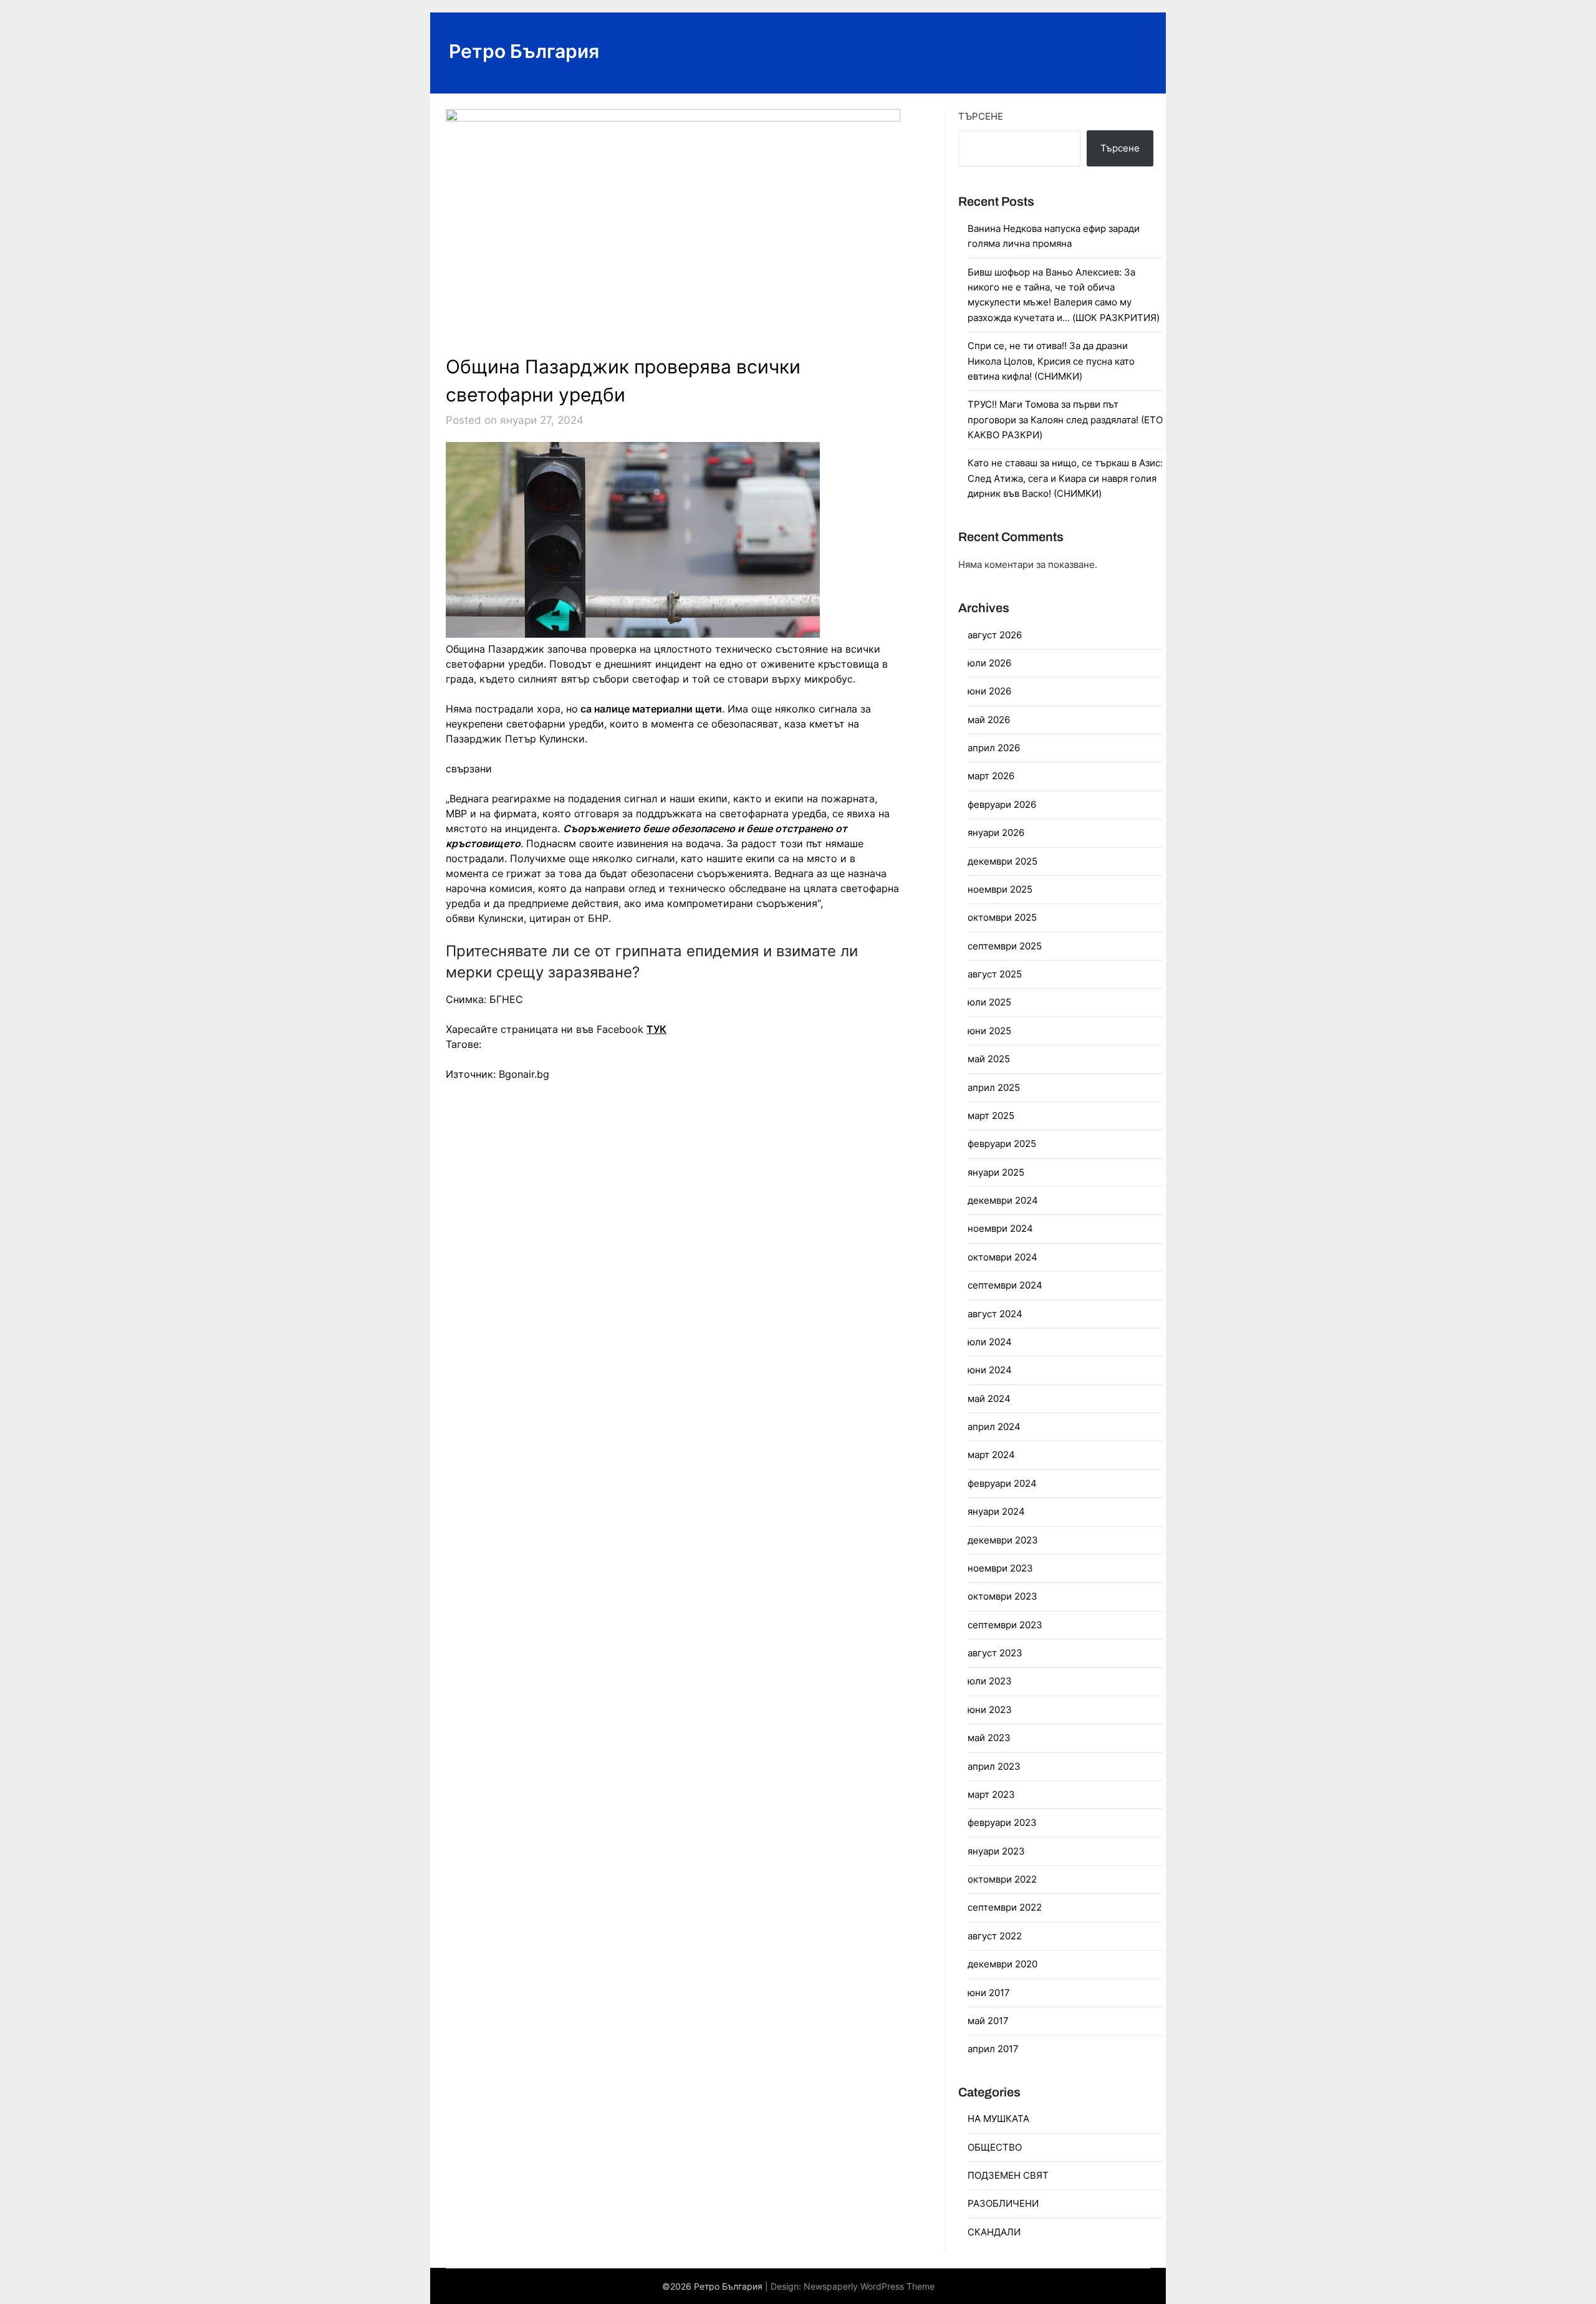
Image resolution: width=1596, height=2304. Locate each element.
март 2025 (991, 1116)
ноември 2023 (1000, 1568)
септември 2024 (1005, 1285)
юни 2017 (989, 1993)
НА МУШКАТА (998, 2119)
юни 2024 (990, 1370)
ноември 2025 (1000, 889)
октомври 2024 (1002, 1257)
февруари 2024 (1002, 1483)
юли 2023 (990, 1681)
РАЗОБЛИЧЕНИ (1003, 2203)
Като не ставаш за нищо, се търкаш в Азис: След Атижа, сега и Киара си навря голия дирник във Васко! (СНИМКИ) (1065, 478)
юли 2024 (990, 1342)
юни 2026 (989, 691)
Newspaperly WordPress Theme (869, 2286)
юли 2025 (989, 1002)
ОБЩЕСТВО (995, 2147)
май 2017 (988, 2021)
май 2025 (989, 1059)
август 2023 (995, 1653)
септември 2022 (1005, 1907)
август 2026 (995, 635)
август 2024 (995, 1314)
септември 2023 (1005, 1625)
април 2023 (994, 1766)
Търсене (981, 116)
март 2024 (991, 1455)
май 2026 (989, 720)
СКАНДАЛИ (994, 2232)
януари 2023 (996, 1851)
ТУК (656, 1029)
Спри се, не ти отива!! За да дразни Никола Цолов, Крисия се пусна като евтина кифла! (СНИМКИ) (1051, 361)
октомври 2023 (1002, 1596)
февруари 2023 (1002, 1822)
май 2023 (989, 1738)
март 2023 (991, 1794)
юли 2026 (989, 663)
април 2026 (994, 748)
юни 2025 (989, 1031)
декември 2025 (1002, 861)
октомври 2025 (1002, 917)
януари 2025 (996, 1172)
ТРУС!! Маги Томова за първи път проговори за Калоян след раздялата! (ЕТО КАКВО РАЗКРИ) (1065, 420)
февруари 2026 (1002, 804)
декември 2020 (1002, 1964)
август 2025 (995, 974)
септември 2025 (1005, 946)
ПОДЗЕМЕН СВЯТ (1008, 2175)
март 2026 (991, 776)
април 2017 (993, 2049)
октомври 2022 (1002, 1879)
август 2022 (995, 1936)
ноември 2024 (1000, 1228)
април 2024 (994, 1427)
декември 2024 (1003, 1200)
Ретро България (524, 51)
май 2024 (989, 1399)
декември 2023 (1003, 1540)
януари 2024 (996, 1511)
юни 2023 (990, 1710)
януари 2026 (996, 833)
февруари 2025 (1002, 1144)
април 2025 (994, 1087)
